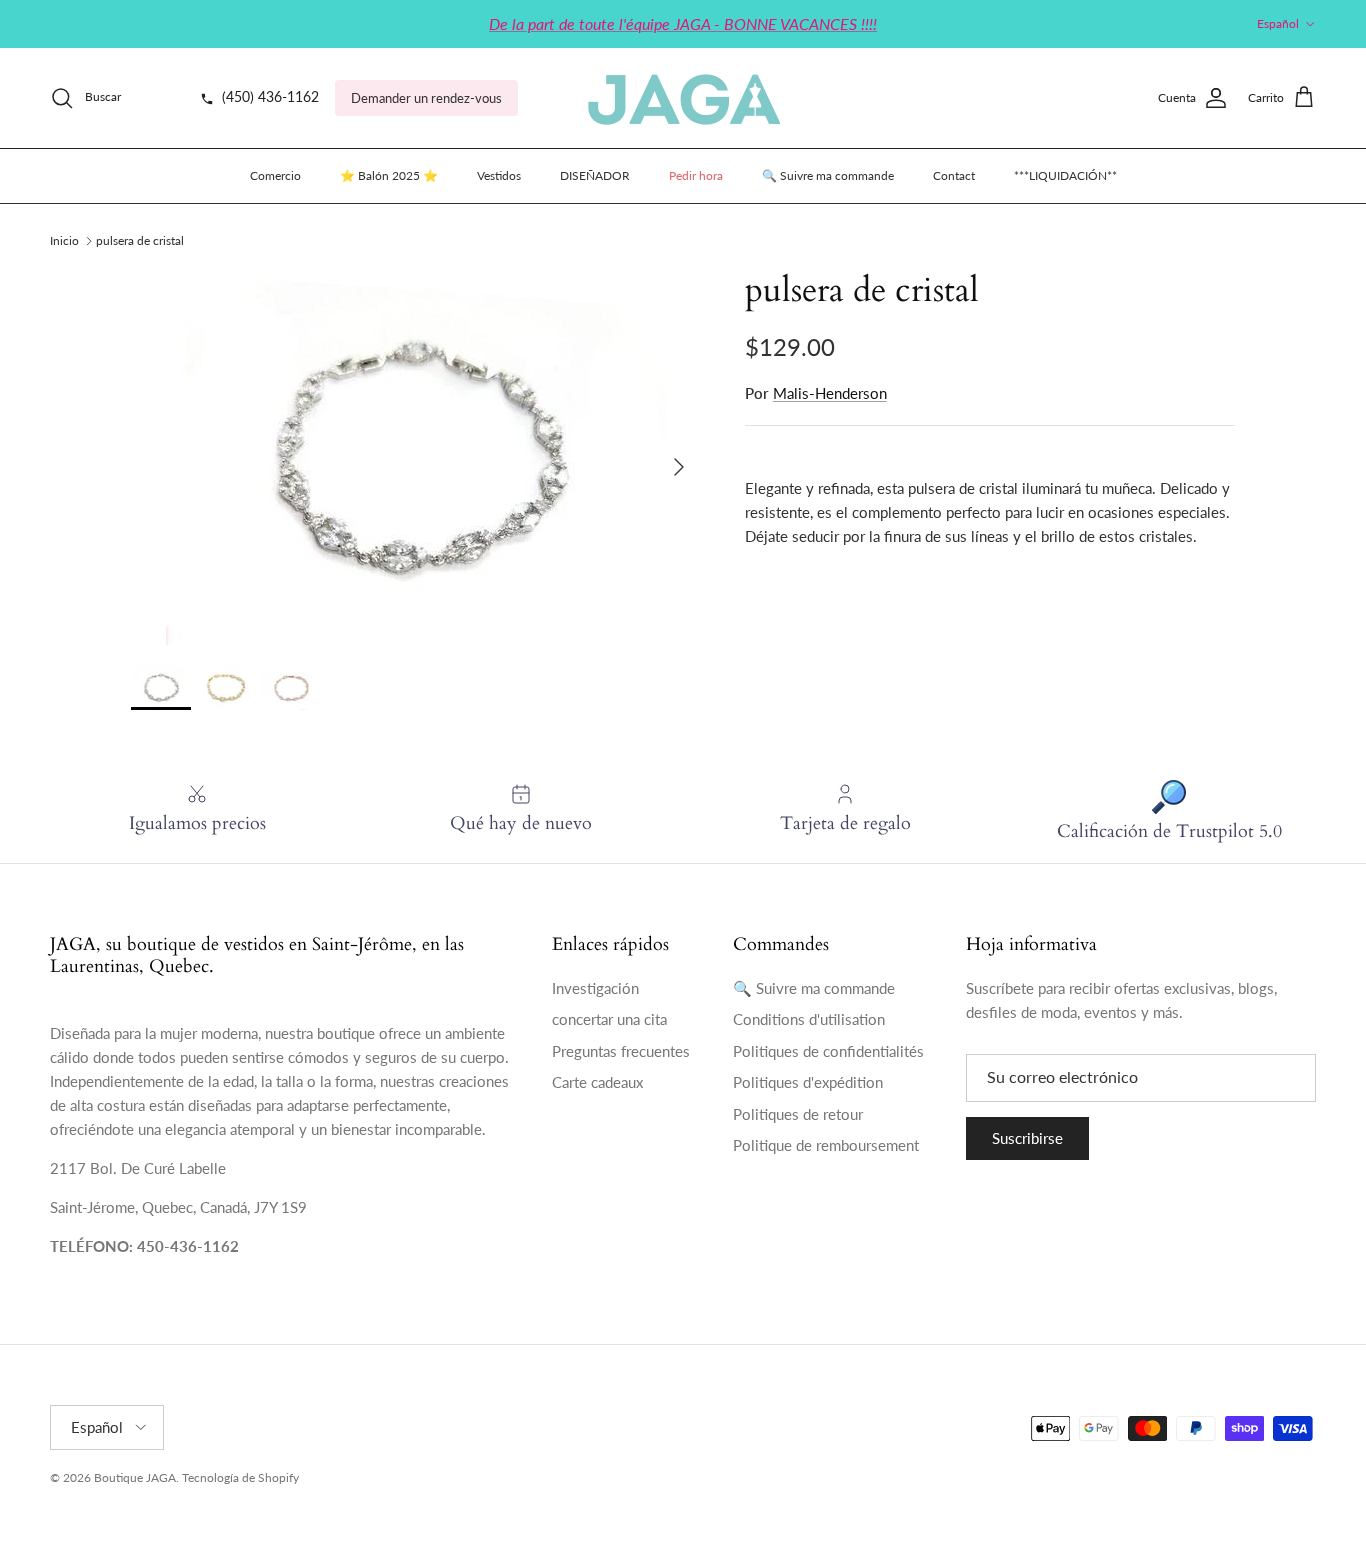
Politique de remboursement (826, 1145)
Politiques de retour (798, 1114)
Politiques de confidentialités (828, 1051)
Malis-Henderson (830, 393)
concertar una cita (609, 1019)
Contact (954, 175)
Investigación (595, 988)
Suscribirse (1027, 1138)
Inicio (64, 240)
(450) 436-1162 (268, 97)
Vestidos (499, 175)
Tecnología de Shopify (240, 1477)
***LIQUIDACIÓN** (1065, 175)
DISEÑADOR (595, 175)
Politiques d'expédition (808, 1082)
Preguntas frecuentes (621, 1051)
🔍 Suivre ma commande (828, 175)
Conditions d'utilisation (809, 1019)
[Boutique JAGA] (683, 98)
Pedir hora (696, 175)
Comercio (275, 175)
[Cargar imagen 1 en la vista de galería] (416, 457)
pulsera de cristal (140, 240)
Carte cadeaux (597, 1082)
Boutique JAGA (135, 1477)
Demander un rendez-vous (426, 98)
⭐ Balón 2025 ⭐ (389, 175)
